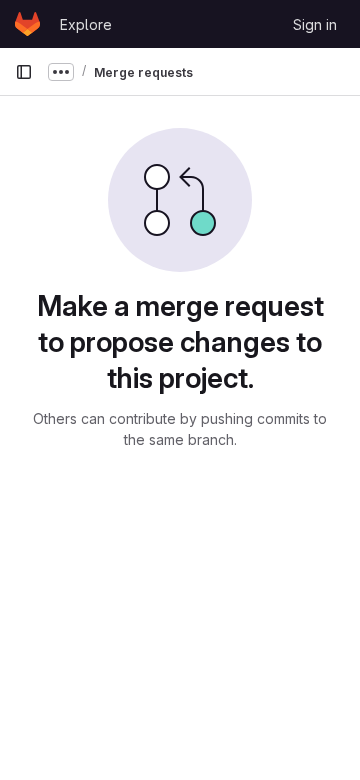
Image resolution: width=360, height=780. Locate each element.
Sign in (315, 24)
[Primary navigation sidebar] (24, 72)
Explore (86, 24)
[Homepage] (27, 24)
